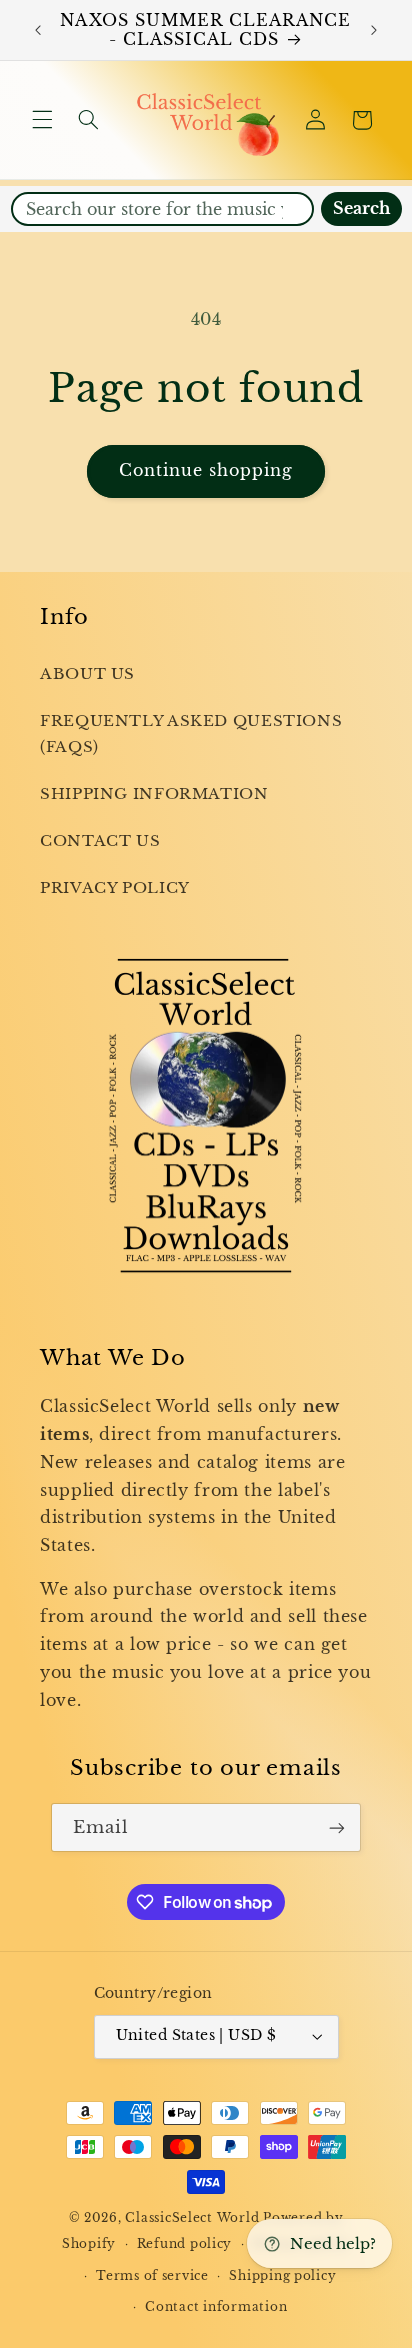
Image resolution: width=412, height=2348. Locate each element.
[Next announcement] (374, 30)
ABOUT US (87, 674)
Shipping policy (282, 2276)
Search (361, 208)
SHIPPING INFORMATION (154, 794)
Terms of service (152, 2276)
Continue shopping (206, 470)
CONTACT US (100, 841)
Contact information (216, 2307)
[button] (42, 120)
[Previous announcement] (38, 30)
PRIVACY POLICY (115, 888)
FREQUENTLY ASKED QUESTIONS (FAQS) (191, 734)
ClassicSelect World (192, 2218)
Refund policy (185, 2244)
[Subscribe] (337, 1827)
